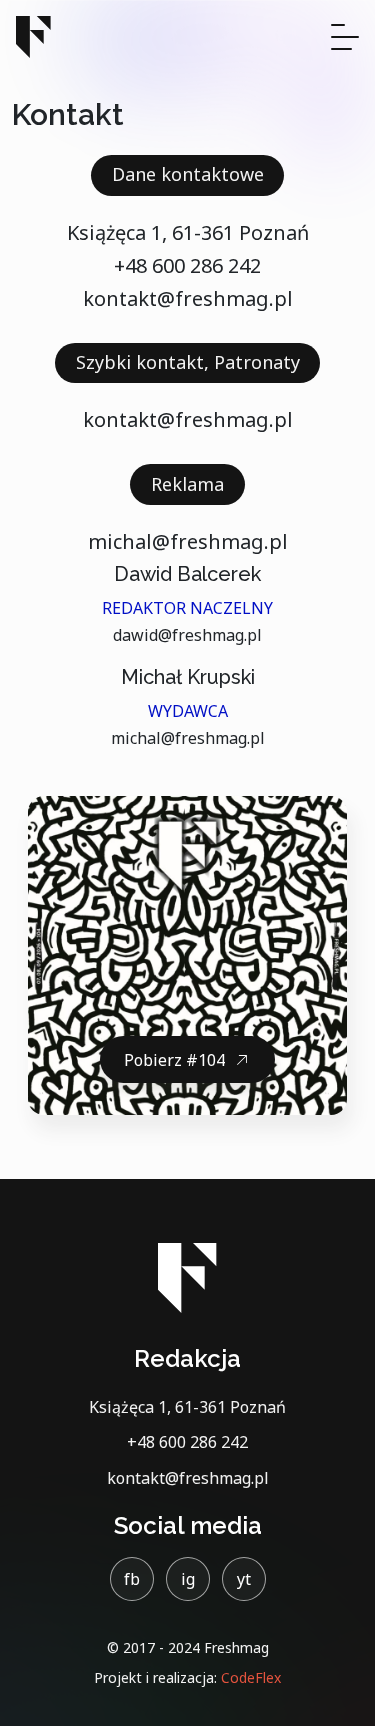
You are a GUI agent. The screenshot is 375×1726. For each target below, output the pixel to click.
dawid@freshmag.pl (187, 635)
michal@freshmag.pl (188, 541)
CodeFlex (251, 1677)
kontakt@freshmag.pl (188, 298)
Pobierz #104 (174, 1060)
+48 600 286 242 (187, 265)
